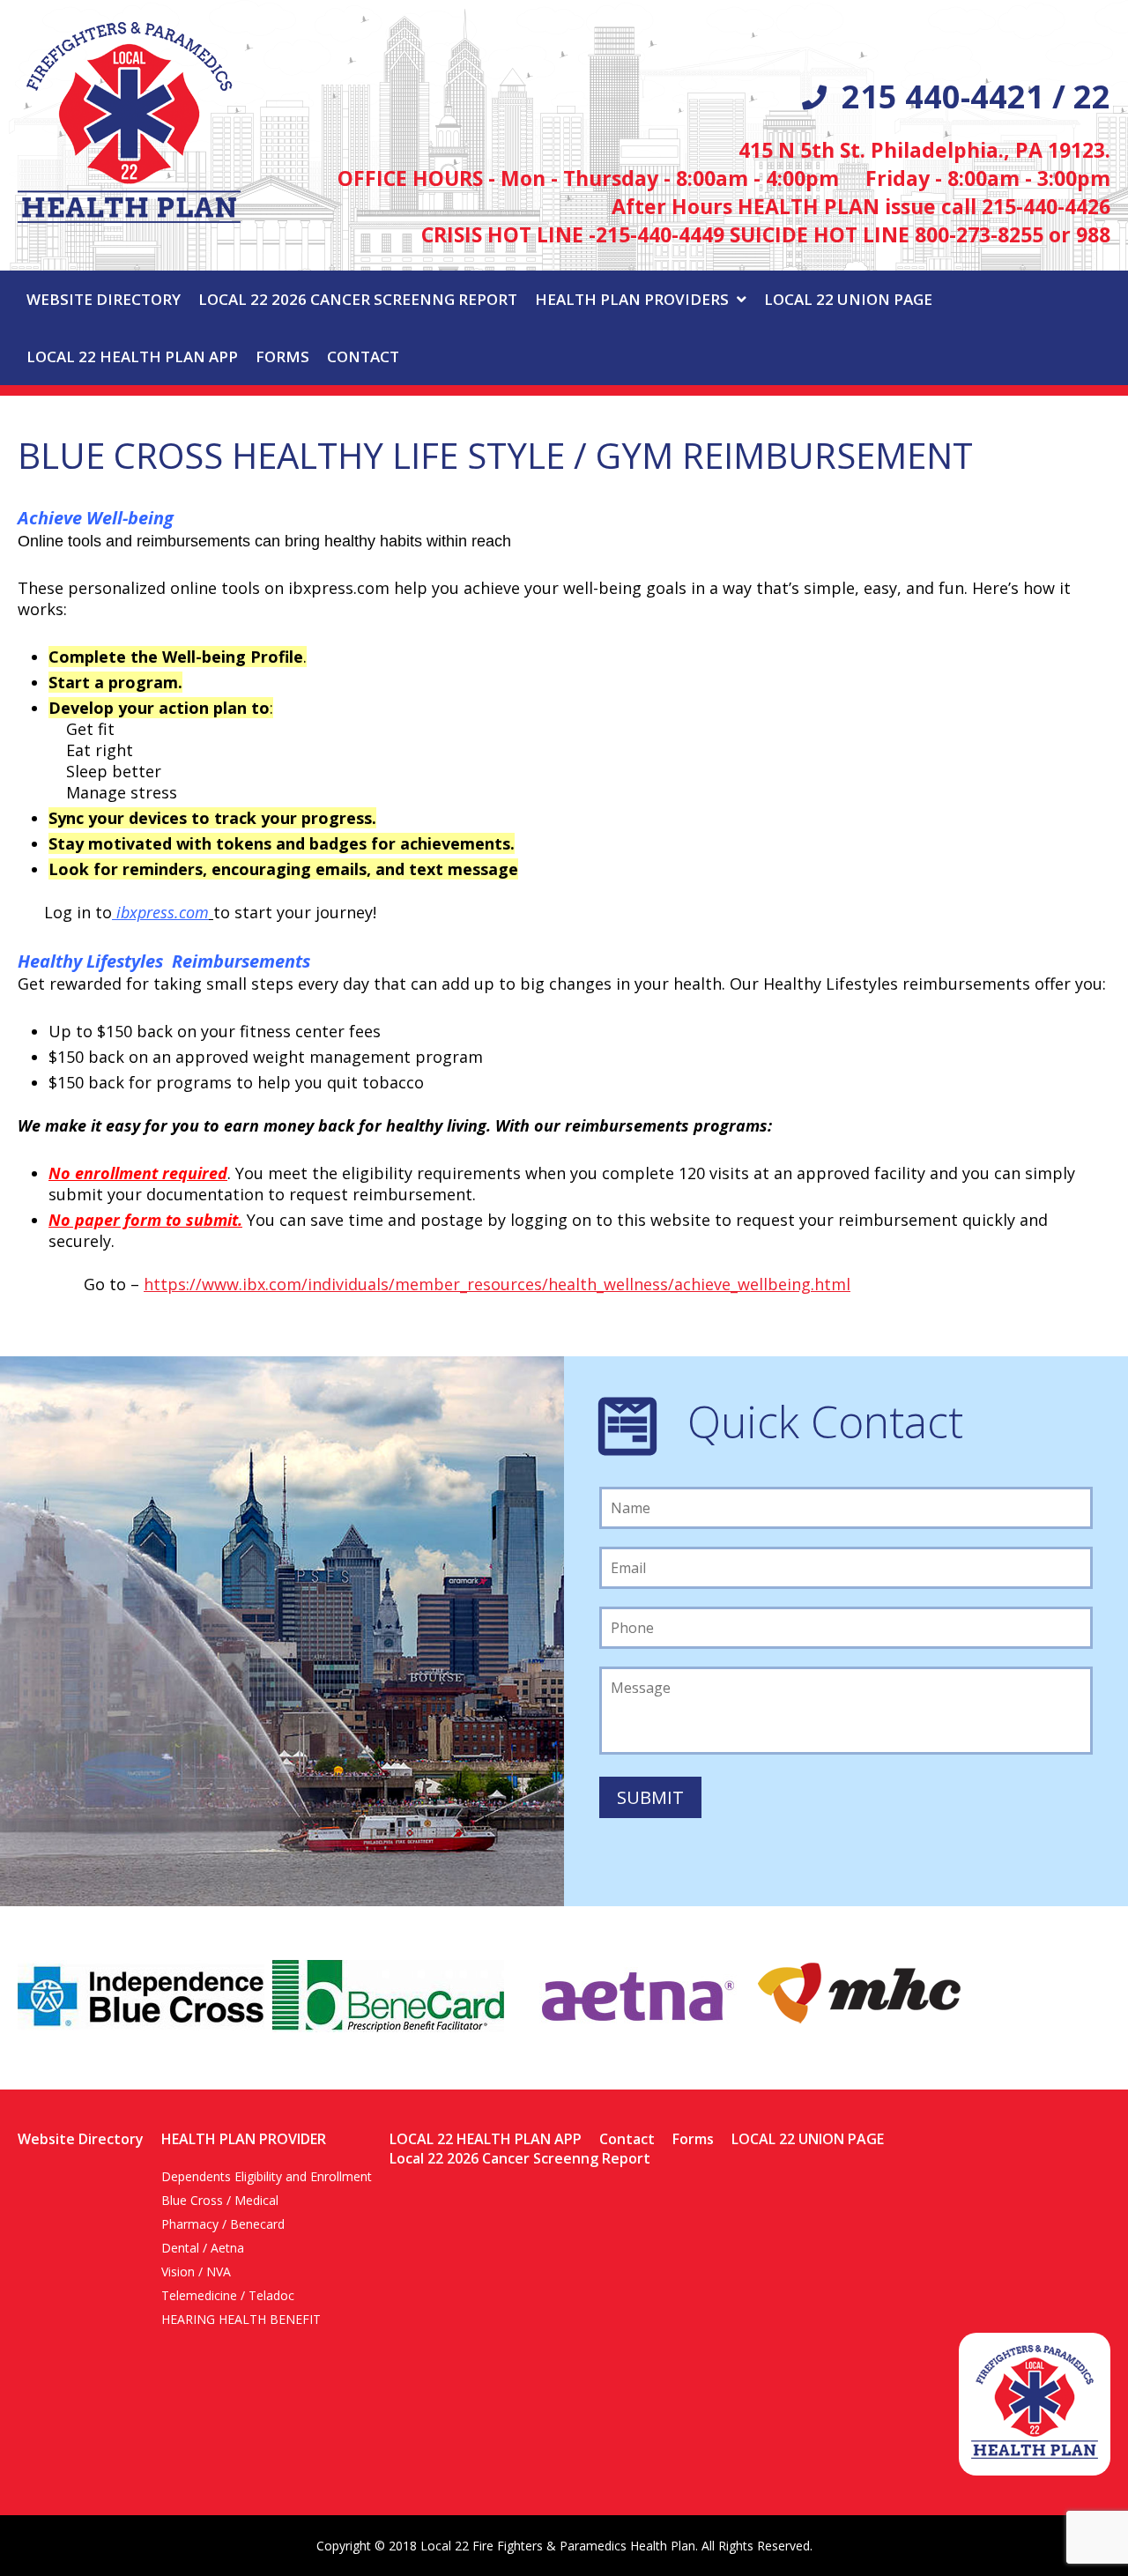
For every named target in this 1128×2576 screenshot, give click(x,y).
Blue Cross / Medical (220, 2200)
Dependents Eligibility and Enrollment (267, 2176)
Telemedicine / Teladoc (228, 2295)
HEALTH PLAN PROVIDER (244, 2139)
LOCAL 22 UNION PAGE (848, 299)
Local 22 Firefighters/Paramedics (129, 122)
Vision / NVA (196, 2272)
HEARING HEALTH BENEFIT (241, 2319)
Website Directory (104, 299)
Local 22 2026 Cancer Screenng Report (358, 299)
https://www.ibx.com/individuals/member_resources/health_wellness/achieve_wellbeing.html (497, 1284)
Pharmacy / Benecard (223, 2224)
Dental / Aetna (203, 2248)
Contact (363, 356)
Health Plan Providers (632, 299)
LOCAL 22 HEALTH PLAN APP (132, 356)
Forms (282, 356)
